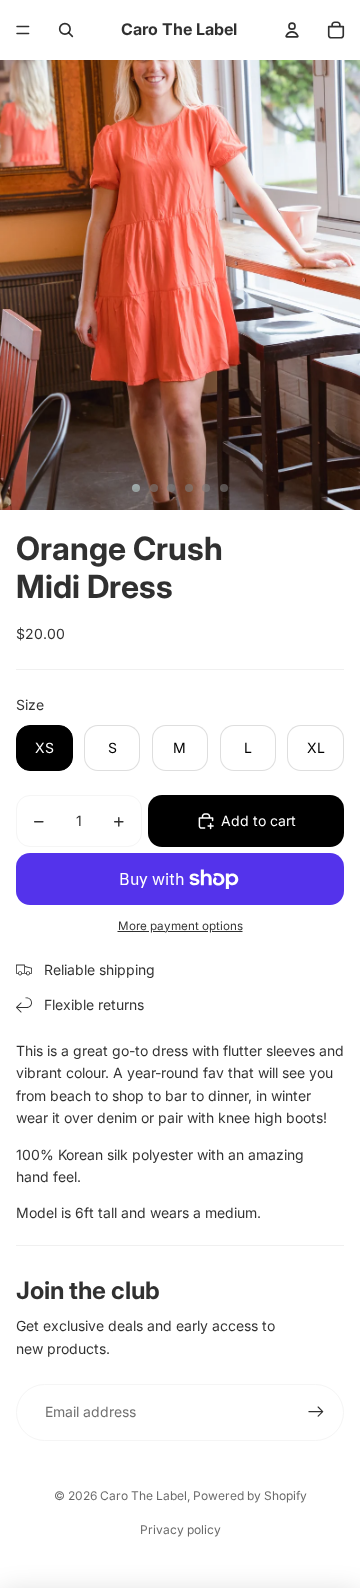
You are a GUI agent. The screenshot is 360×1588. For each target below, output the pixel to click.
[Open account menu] (292, 30)
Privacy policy (180, 1529)
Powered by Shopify (250, 1495)
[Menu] (23, 30)
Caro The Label (143, 1495)
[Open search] (66, 30)
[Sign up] (316, 1412)
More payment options (180, 926)
